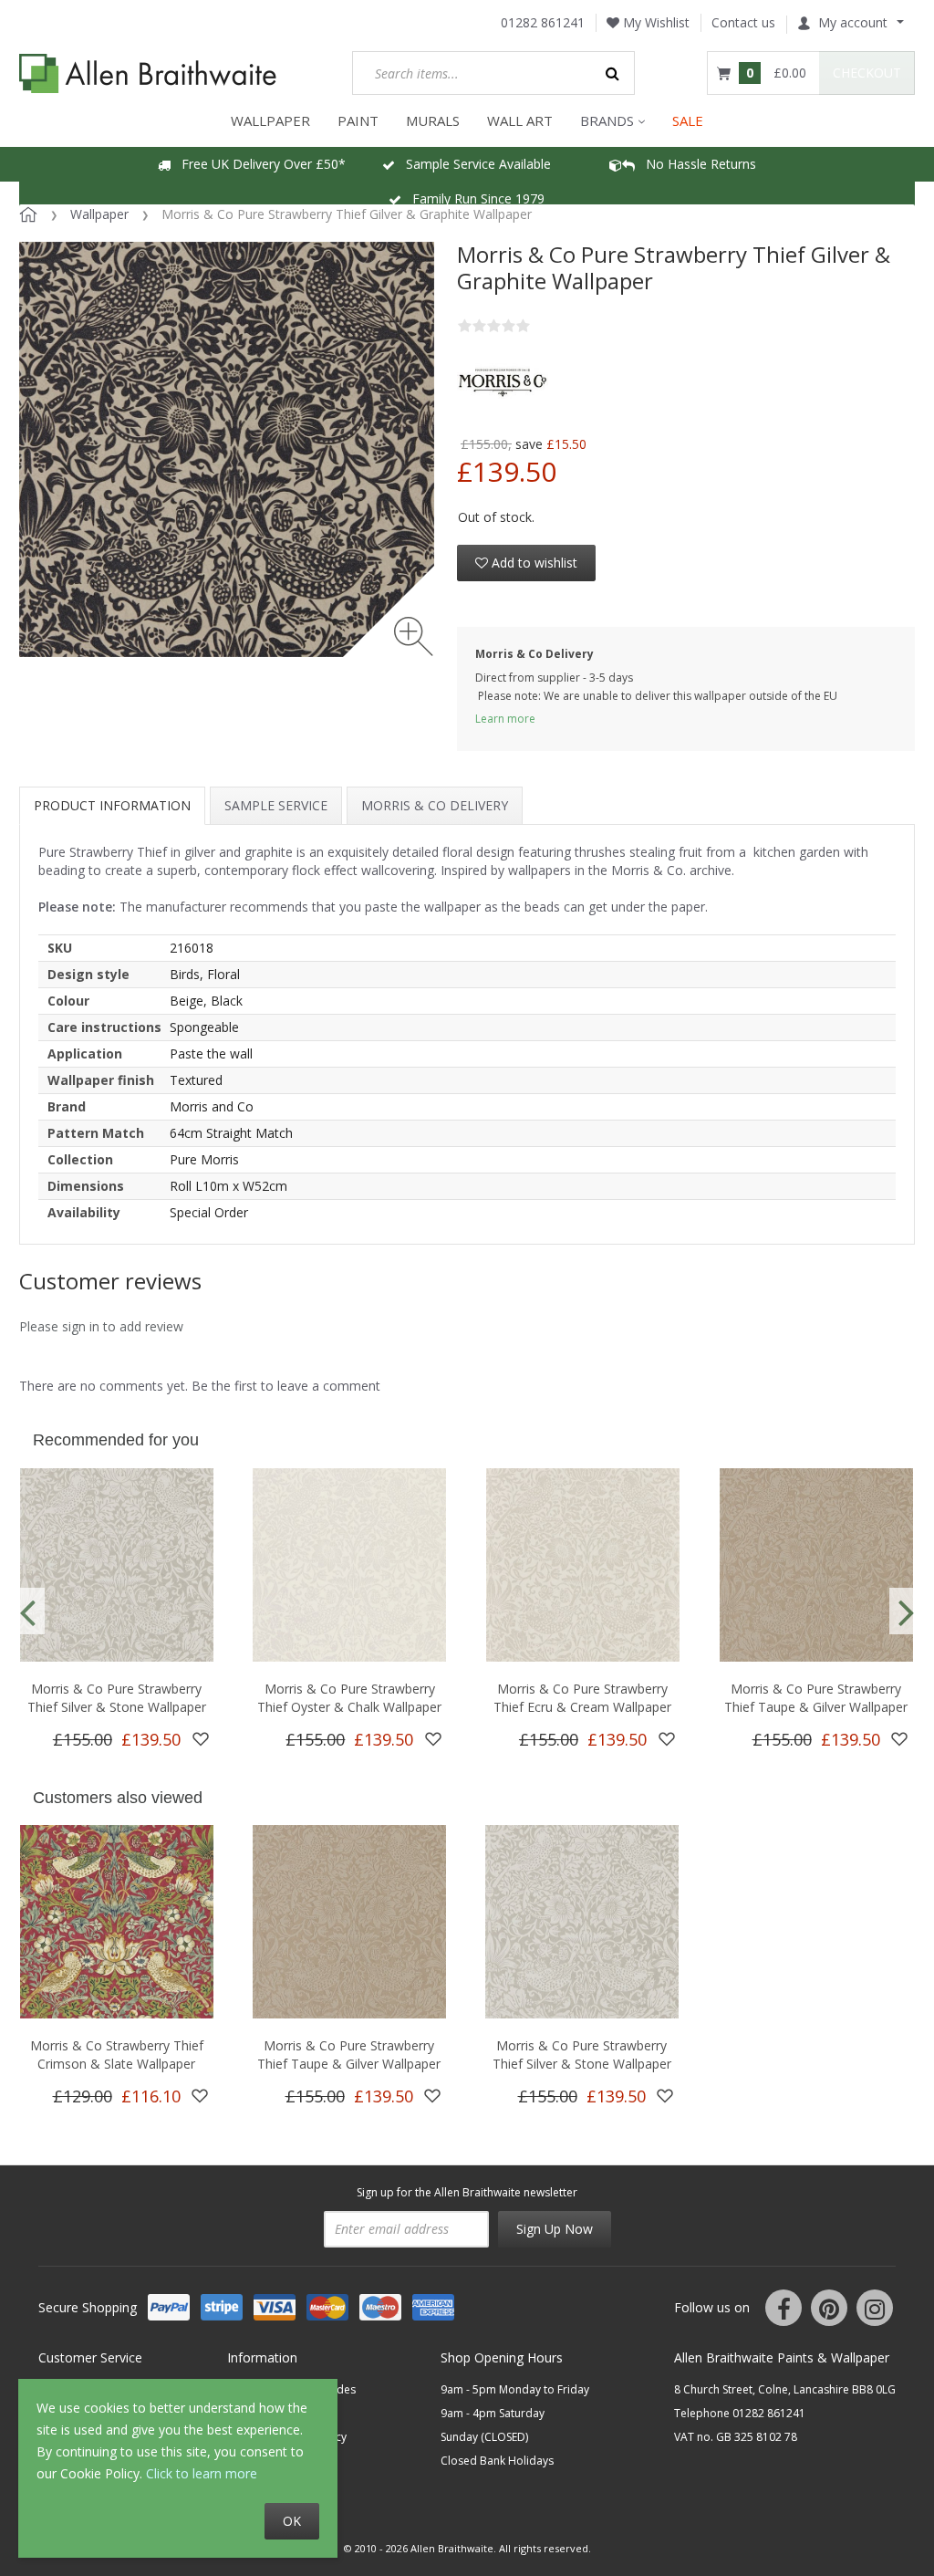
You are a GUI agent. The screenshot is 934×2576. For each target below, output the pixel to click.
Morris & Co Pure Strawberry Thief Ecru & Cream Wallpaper (582, 1698)
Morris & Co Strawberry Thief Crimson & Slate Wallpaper (117, 2055)
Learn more (505, 719)
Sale (688, 120)
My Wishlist (654, 22)
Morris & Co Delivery (435, 805)
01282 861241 (543, 22)
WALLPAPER (270, 120)
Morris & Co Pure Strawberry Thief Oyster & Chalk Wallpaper (349, 1698)
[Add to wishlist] (201, 1739)
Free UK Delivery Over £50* (258, 164)
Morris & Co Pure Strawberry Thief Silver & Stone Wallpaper (117, 1698)
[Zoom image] (414, 636)
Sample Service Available (473, 164)
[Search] (613, 73)
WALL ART (520, 120)
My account (853, 22)
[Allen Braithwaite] (148, 73)
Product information (112, 805)
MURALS (433, 120)
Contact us (743, 22)
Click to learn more (202, 2473)
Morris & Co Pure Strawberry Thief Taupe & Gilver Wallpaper (816, 1698)
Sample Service (276, 805)
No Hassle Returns (695, 164)
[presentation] (27, 1611)
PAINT (358, 120)
